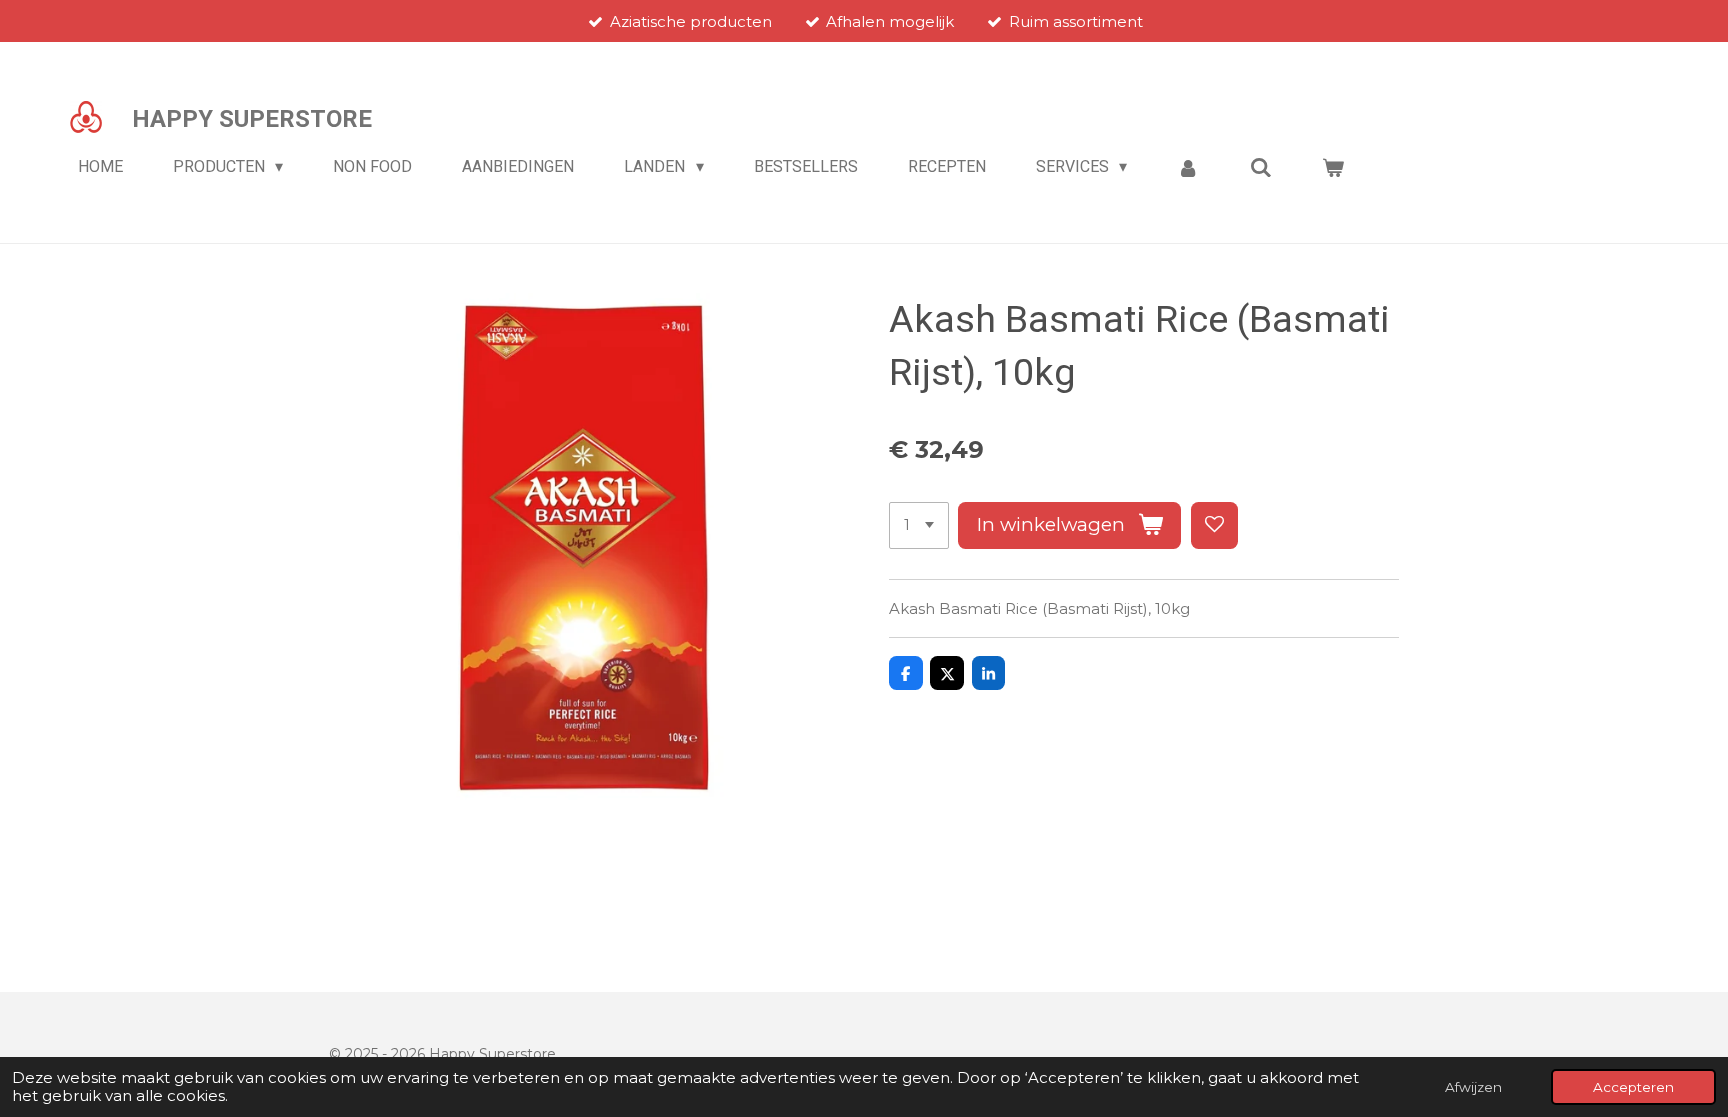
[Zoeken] (1261, 167)
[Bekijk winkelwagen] (1333, 167)
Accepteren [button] (1633, 1087)
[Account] (1188, 167)
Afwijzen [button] (1473, 1087)
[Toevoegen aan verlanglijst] (1214, 525)
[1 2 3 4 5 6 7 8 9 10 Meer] (919, 525)
